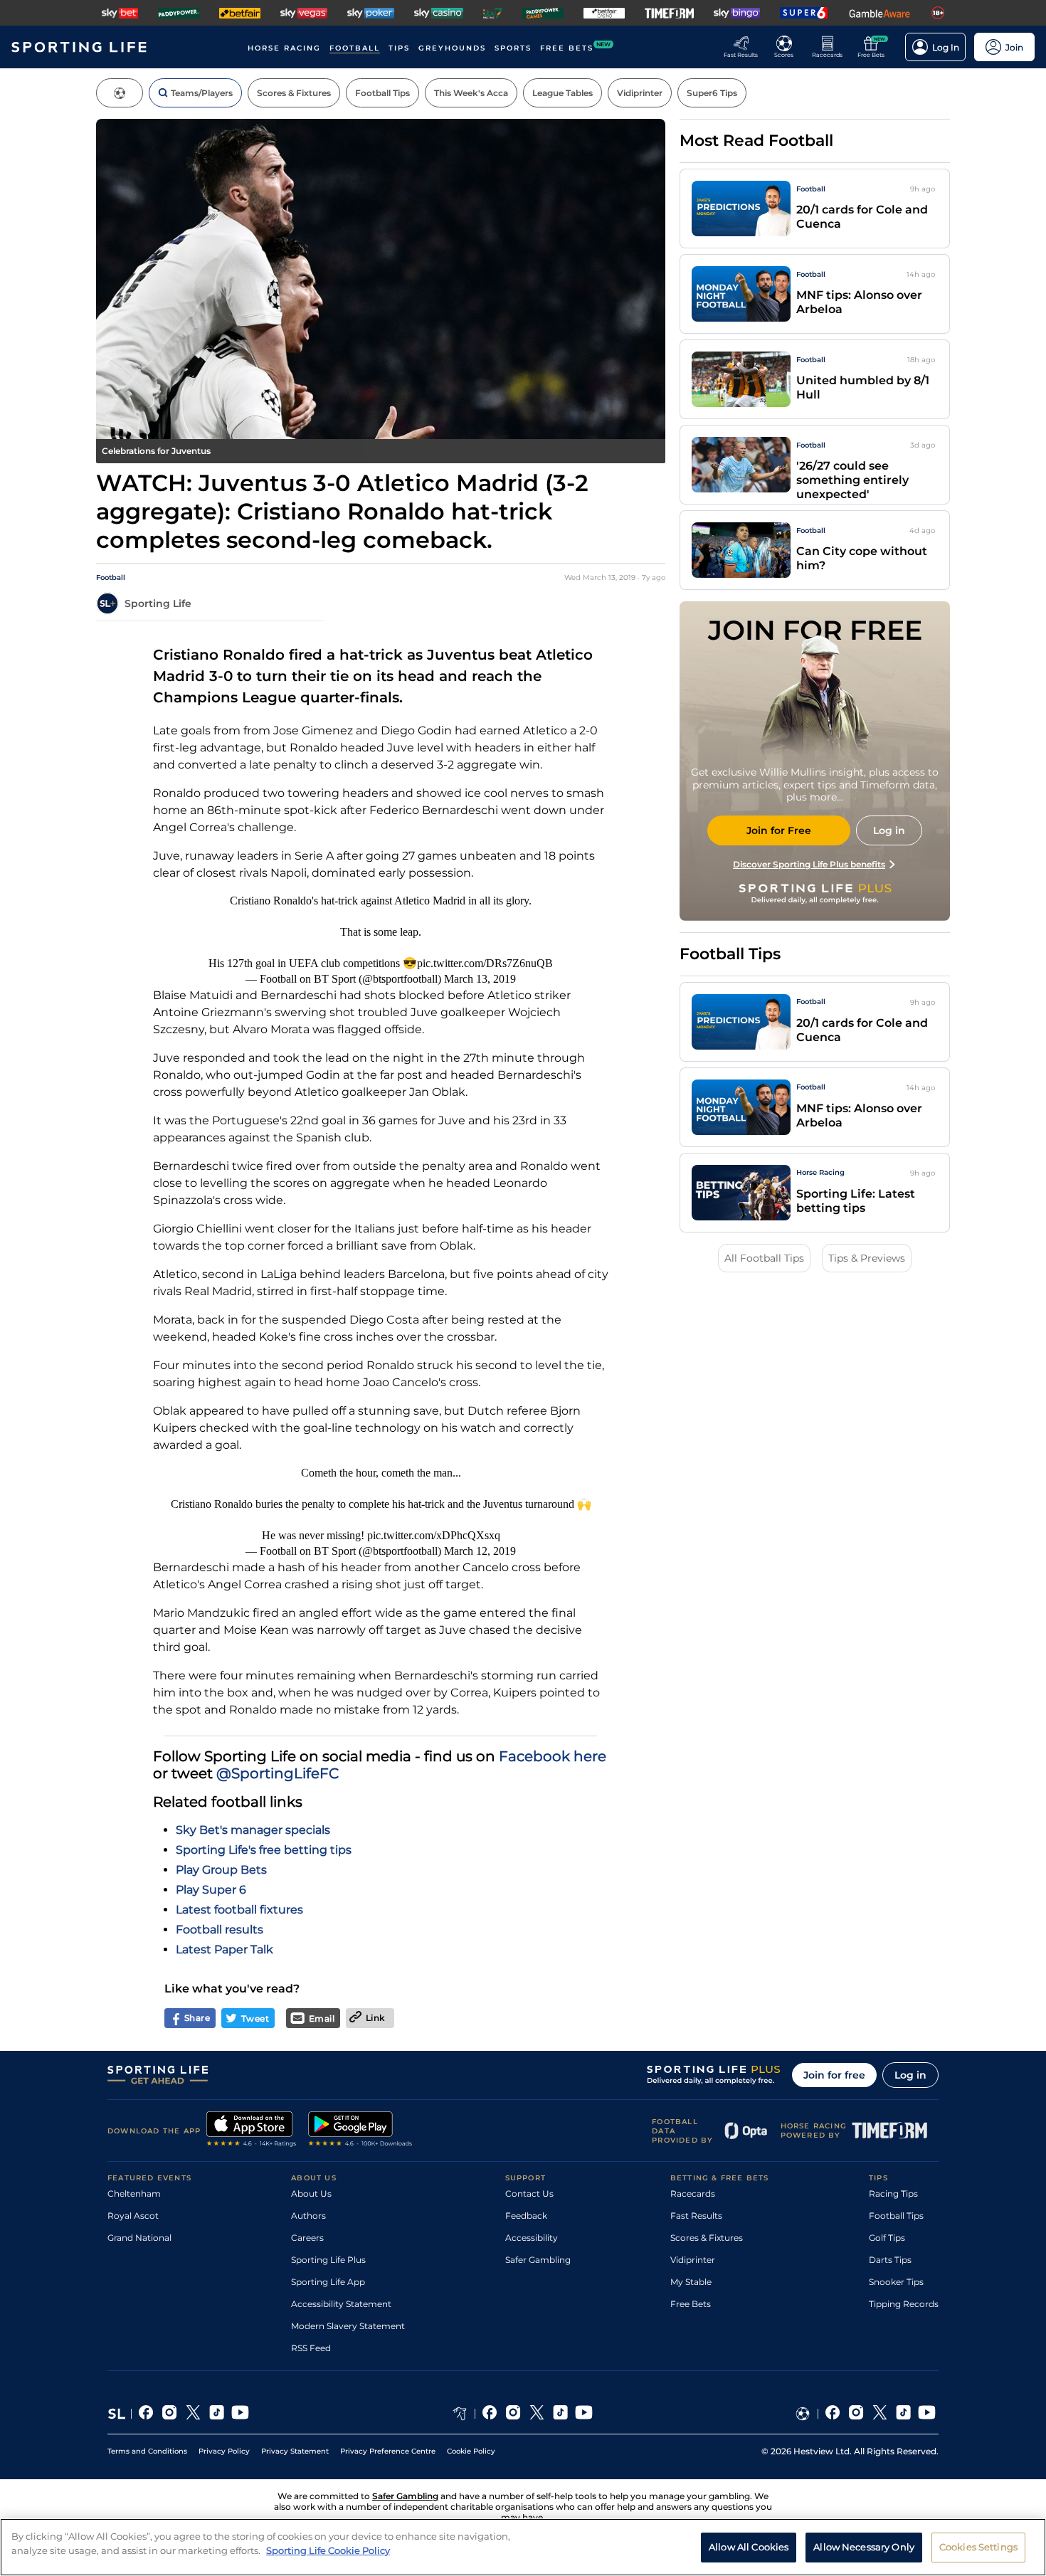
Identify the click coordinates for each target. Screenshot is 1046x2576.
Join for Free (779, 830)
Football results (220, 1930)
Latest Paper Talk (224, 1949)
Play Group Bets (221, 1870)
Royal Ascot (133, 2216)
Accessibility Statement (341, 2304)
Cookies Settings (978, 2546)
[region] (523, 2547)
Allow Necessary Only (864, 2546)
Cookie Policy (471, 2451)
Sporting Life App (328, 2282)
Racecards (693, 2194)
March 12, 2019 (480, 1551)
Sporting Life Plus (328, 2260)
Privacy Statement (295, 2451)
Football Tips (896, 2216)
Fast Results (696, 2216)
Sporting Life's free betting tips (264, 1850)
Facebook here (553, 1756)
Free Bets (691, 2304)
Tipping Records (904, 2304)
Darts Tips (890, 2260)
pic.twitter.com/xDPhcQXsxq (434, 1535)
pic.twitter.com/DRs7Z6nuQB (485, 963)
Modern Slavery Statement (348, 2326)
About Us (311, 2194)
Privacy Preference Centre (388, 2451)
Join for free (834, 2075)
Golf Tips (887, 2238)
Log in (910, 2075)
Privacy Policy (224, 2451)
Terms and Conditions (147, 2451)
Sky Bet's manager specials (253, 1830)
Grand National (139, 2238)
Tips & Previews (867, 1258)
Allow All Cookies (749, 2546)
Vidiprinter (693, 2260)
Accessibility (532, 2238)
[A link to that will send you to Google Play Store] (360, 2131)
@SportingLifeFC (278, 1773)
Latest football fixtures (239, 1910)
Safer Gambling (538, 2260)
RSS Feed (311, 2348)
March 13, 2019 (480, 979)
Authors (308, 2216)
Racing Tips (893, 2194)
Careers (307, 2238)
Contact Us (529, 2194)
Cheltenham (134, 2194)
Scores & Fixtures (707, 2238)
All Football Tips (764, 1258)
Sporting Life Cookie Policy (328, 2550)
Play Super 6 (211, 1890)
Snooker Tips (896, 2282)
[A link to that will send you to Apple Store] (252, 2131)
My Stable (691, 2282)
